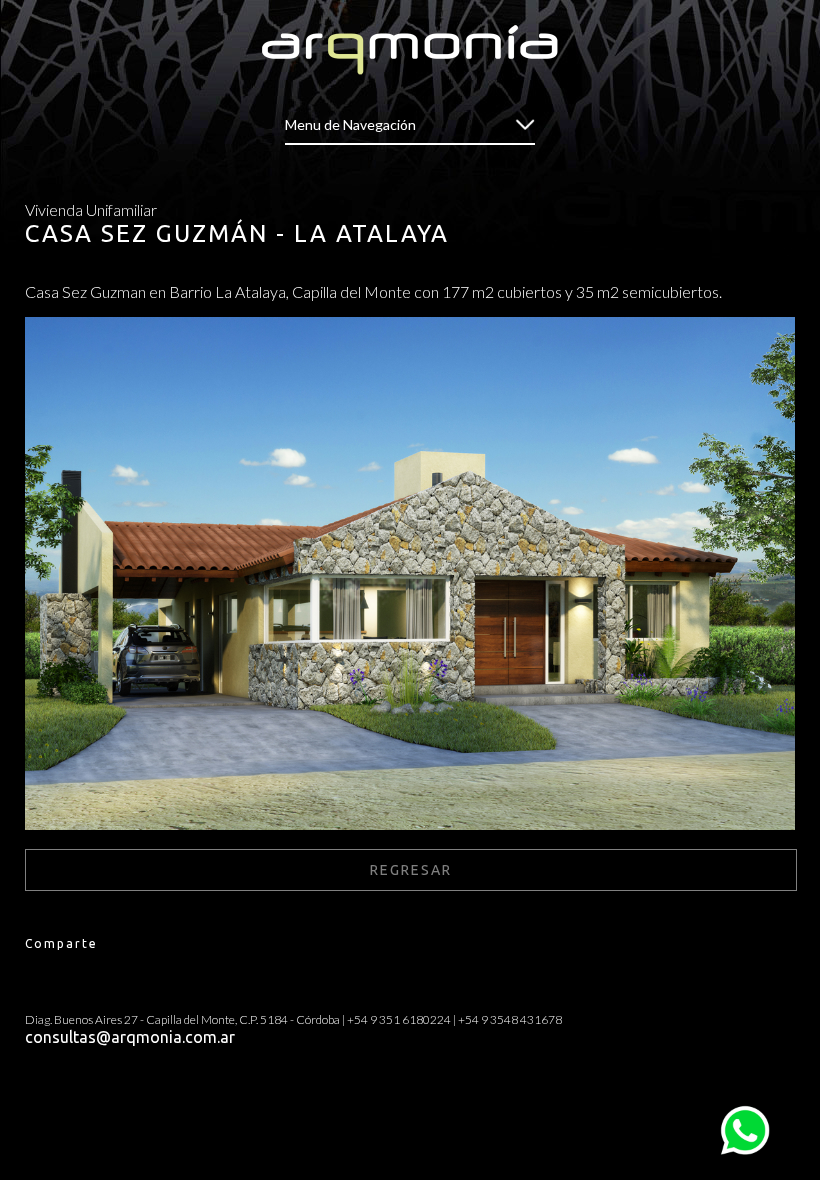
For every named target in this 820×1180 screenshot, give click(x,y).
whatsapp (745, 1113)
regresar (411, 870)
